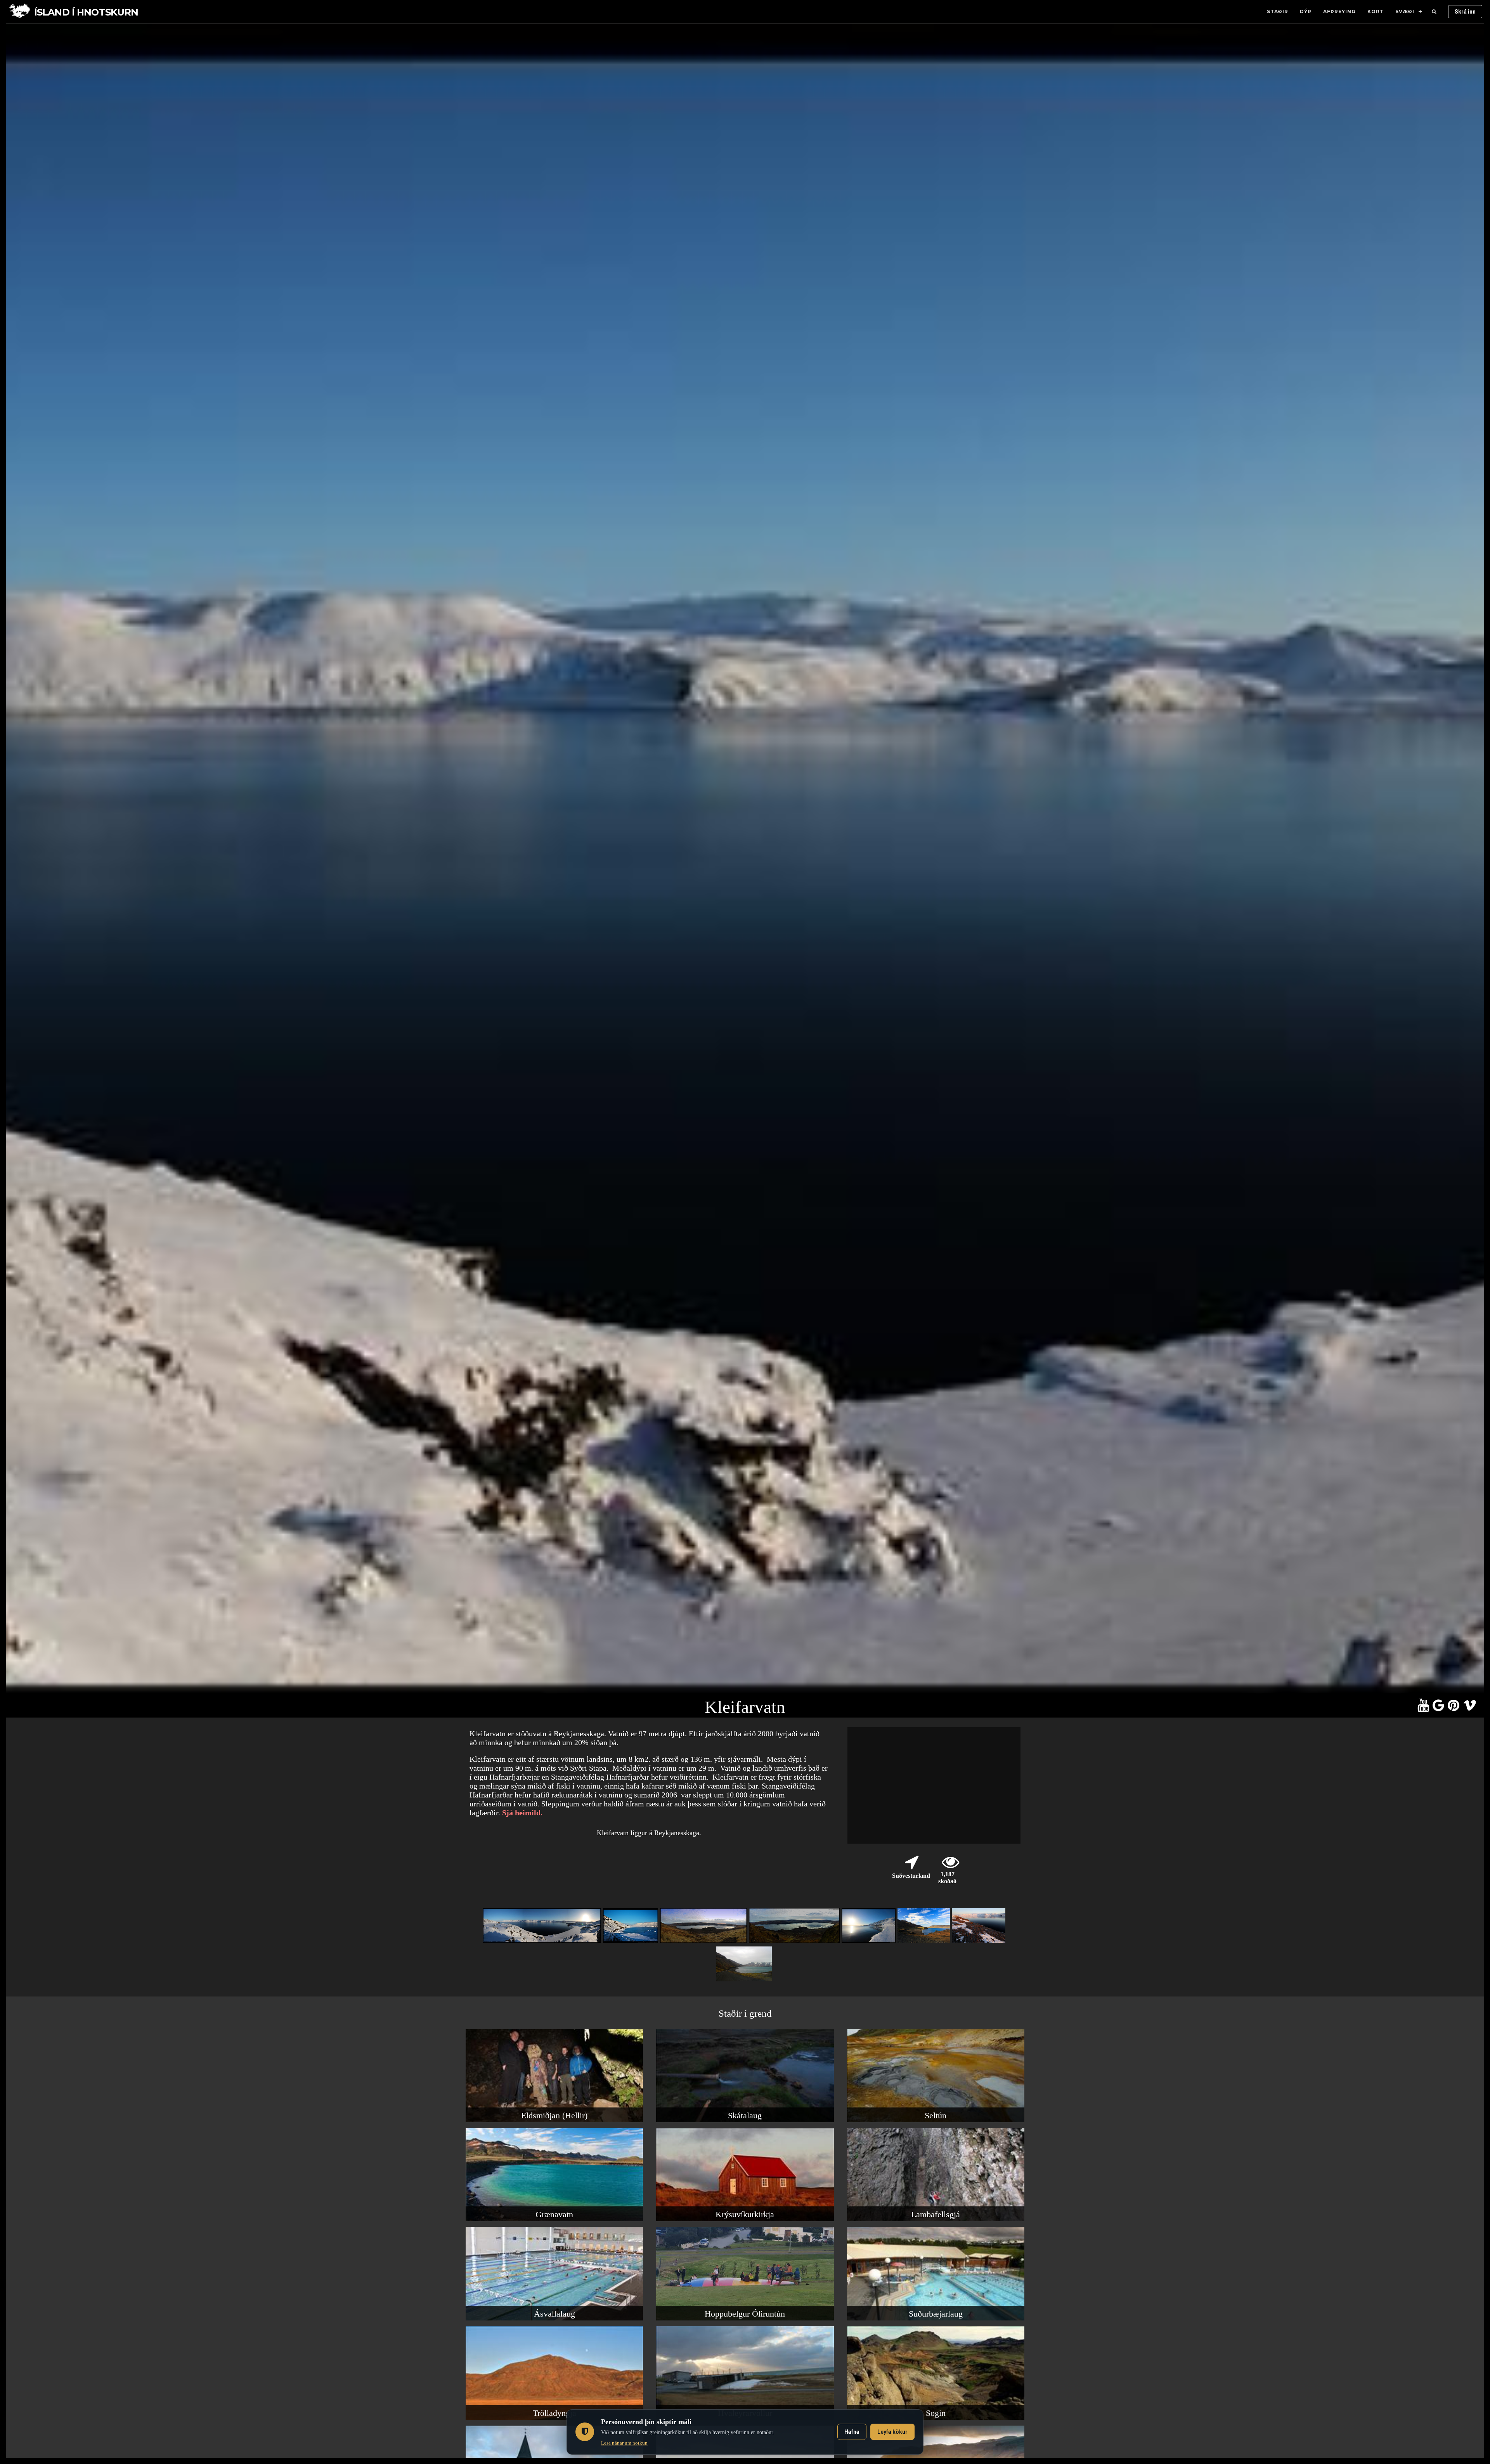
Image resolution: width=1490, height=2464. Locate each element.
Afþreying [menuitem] (1339, 11)
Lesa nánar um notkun (624, 2443)
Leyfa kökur (892, 2432)
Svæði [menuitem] (1405, 11)
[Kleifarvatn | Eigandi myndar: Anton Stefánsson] (745, 1981)
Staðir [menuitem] (1278, 11)
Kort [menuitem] (1376, 11)
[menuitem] (1434, 12)
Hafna (852, 2432)
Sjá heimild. (522, 1813)
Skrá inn (1465, 12)
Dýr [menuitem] (1306, 11)
